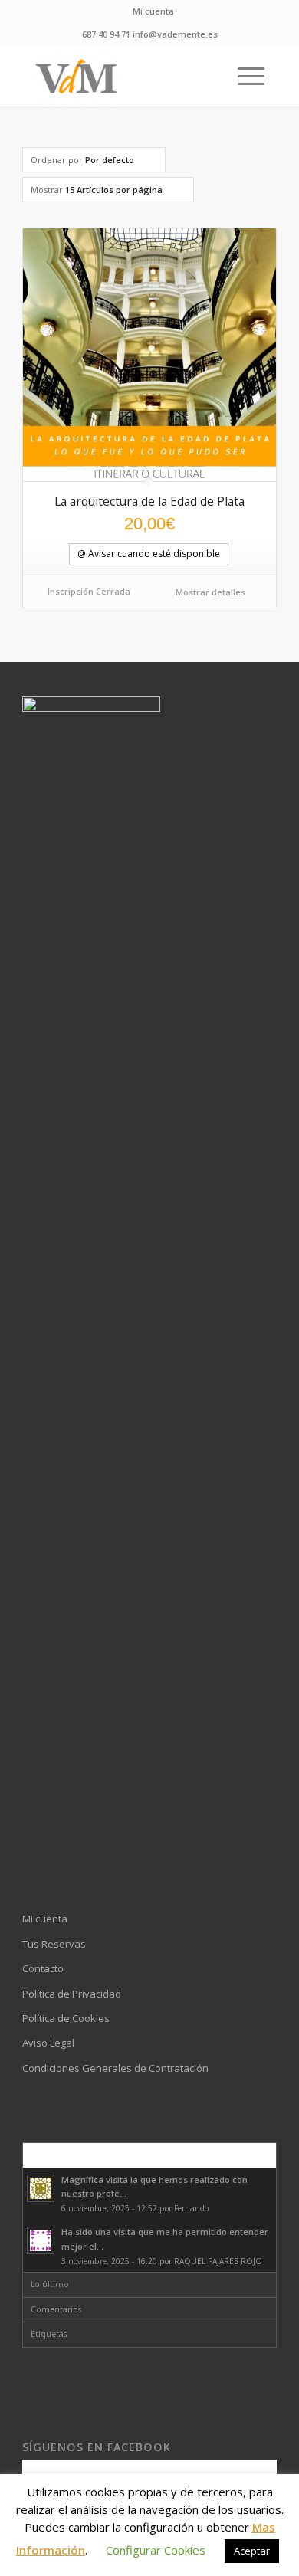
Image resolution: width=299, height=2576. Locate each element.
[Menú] (243, 76)
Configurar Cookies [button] (156, 2550)
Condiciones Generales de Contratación (115, 2068)
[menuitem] (153, 11)
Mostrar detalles (209, 592)
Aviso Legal (48, 2043)
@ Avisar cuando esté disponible (149, 554)
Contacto (43, 1968)
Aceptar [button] (252, 2551)
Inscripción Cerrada (89, 591)
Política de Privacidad (72, 1994)
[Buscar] (207, 76)
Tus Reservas (54, 1944)
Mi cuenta (153, 11)
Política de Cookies (66, 2018)
